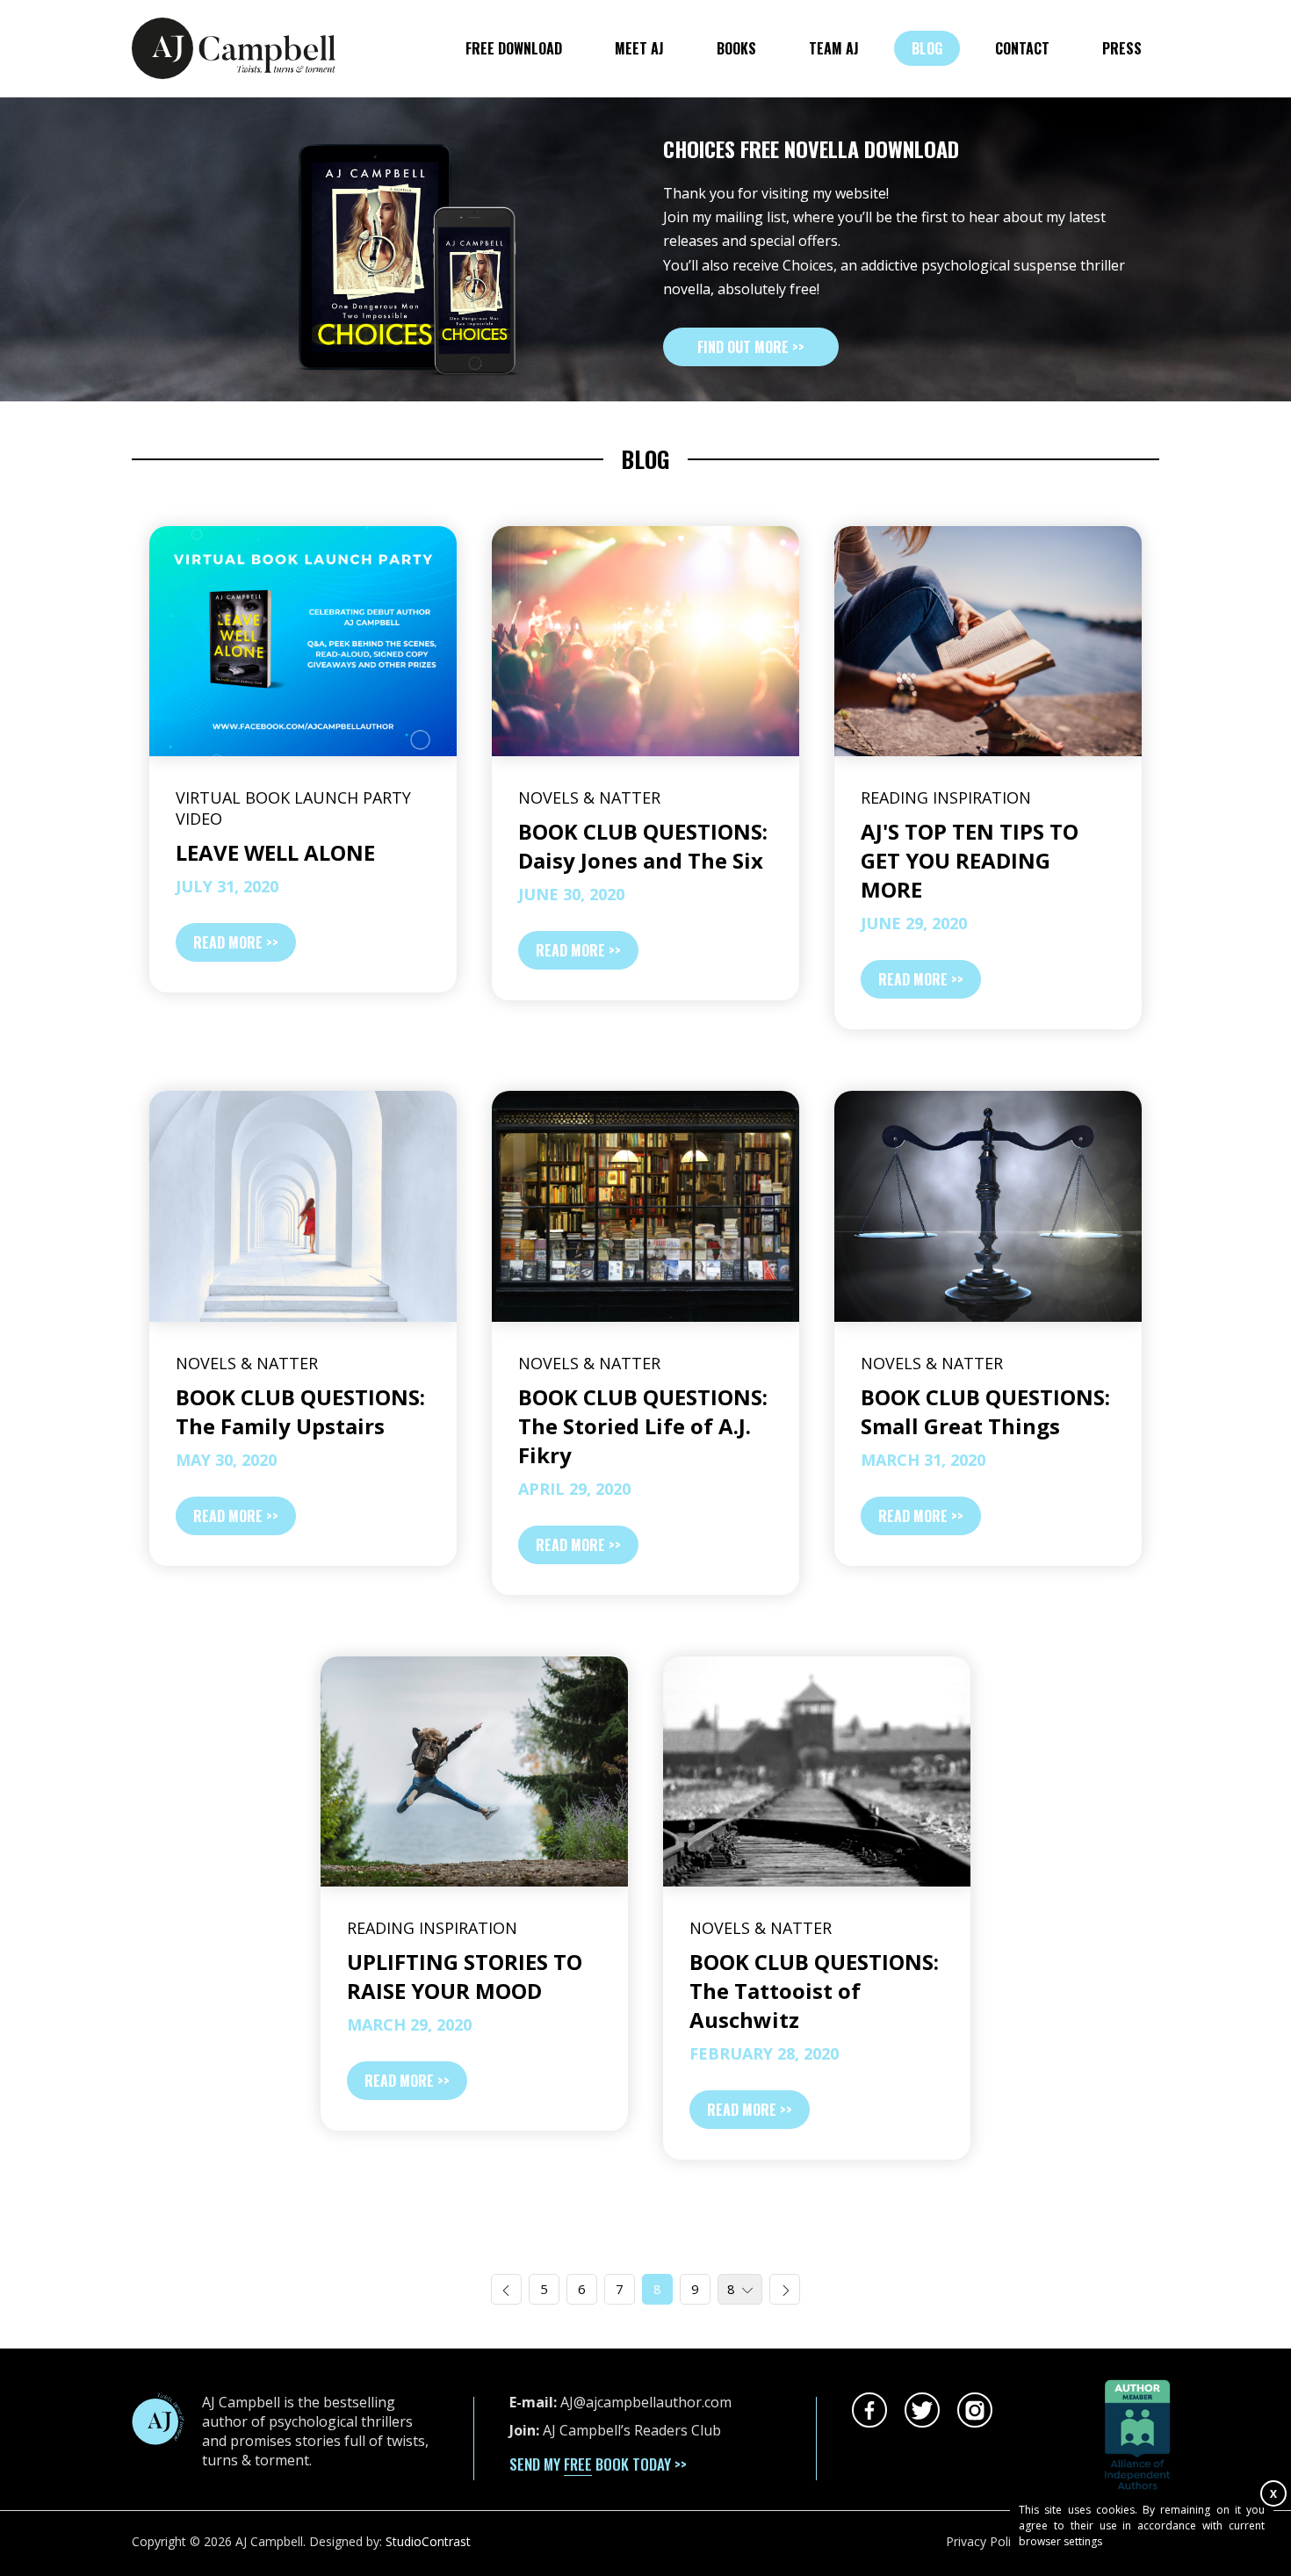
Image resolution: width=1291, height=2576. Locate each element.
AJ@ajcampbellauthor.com (646, 2402)
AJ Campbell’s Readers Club (632, 2430)
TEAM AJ (834, 48)
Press (1122, 48)
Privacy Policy (984, 2541)
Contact (1022, 48)
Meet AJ (639, 48)
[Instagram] (975, 2410)
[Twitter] (922, 2410)
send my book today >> (598, 2464)
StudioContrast (428, 2541)
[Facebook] (869, 2410)
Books (736, 48)
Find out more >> (751, 347)
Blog (927, 48)
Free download (514, 48)
